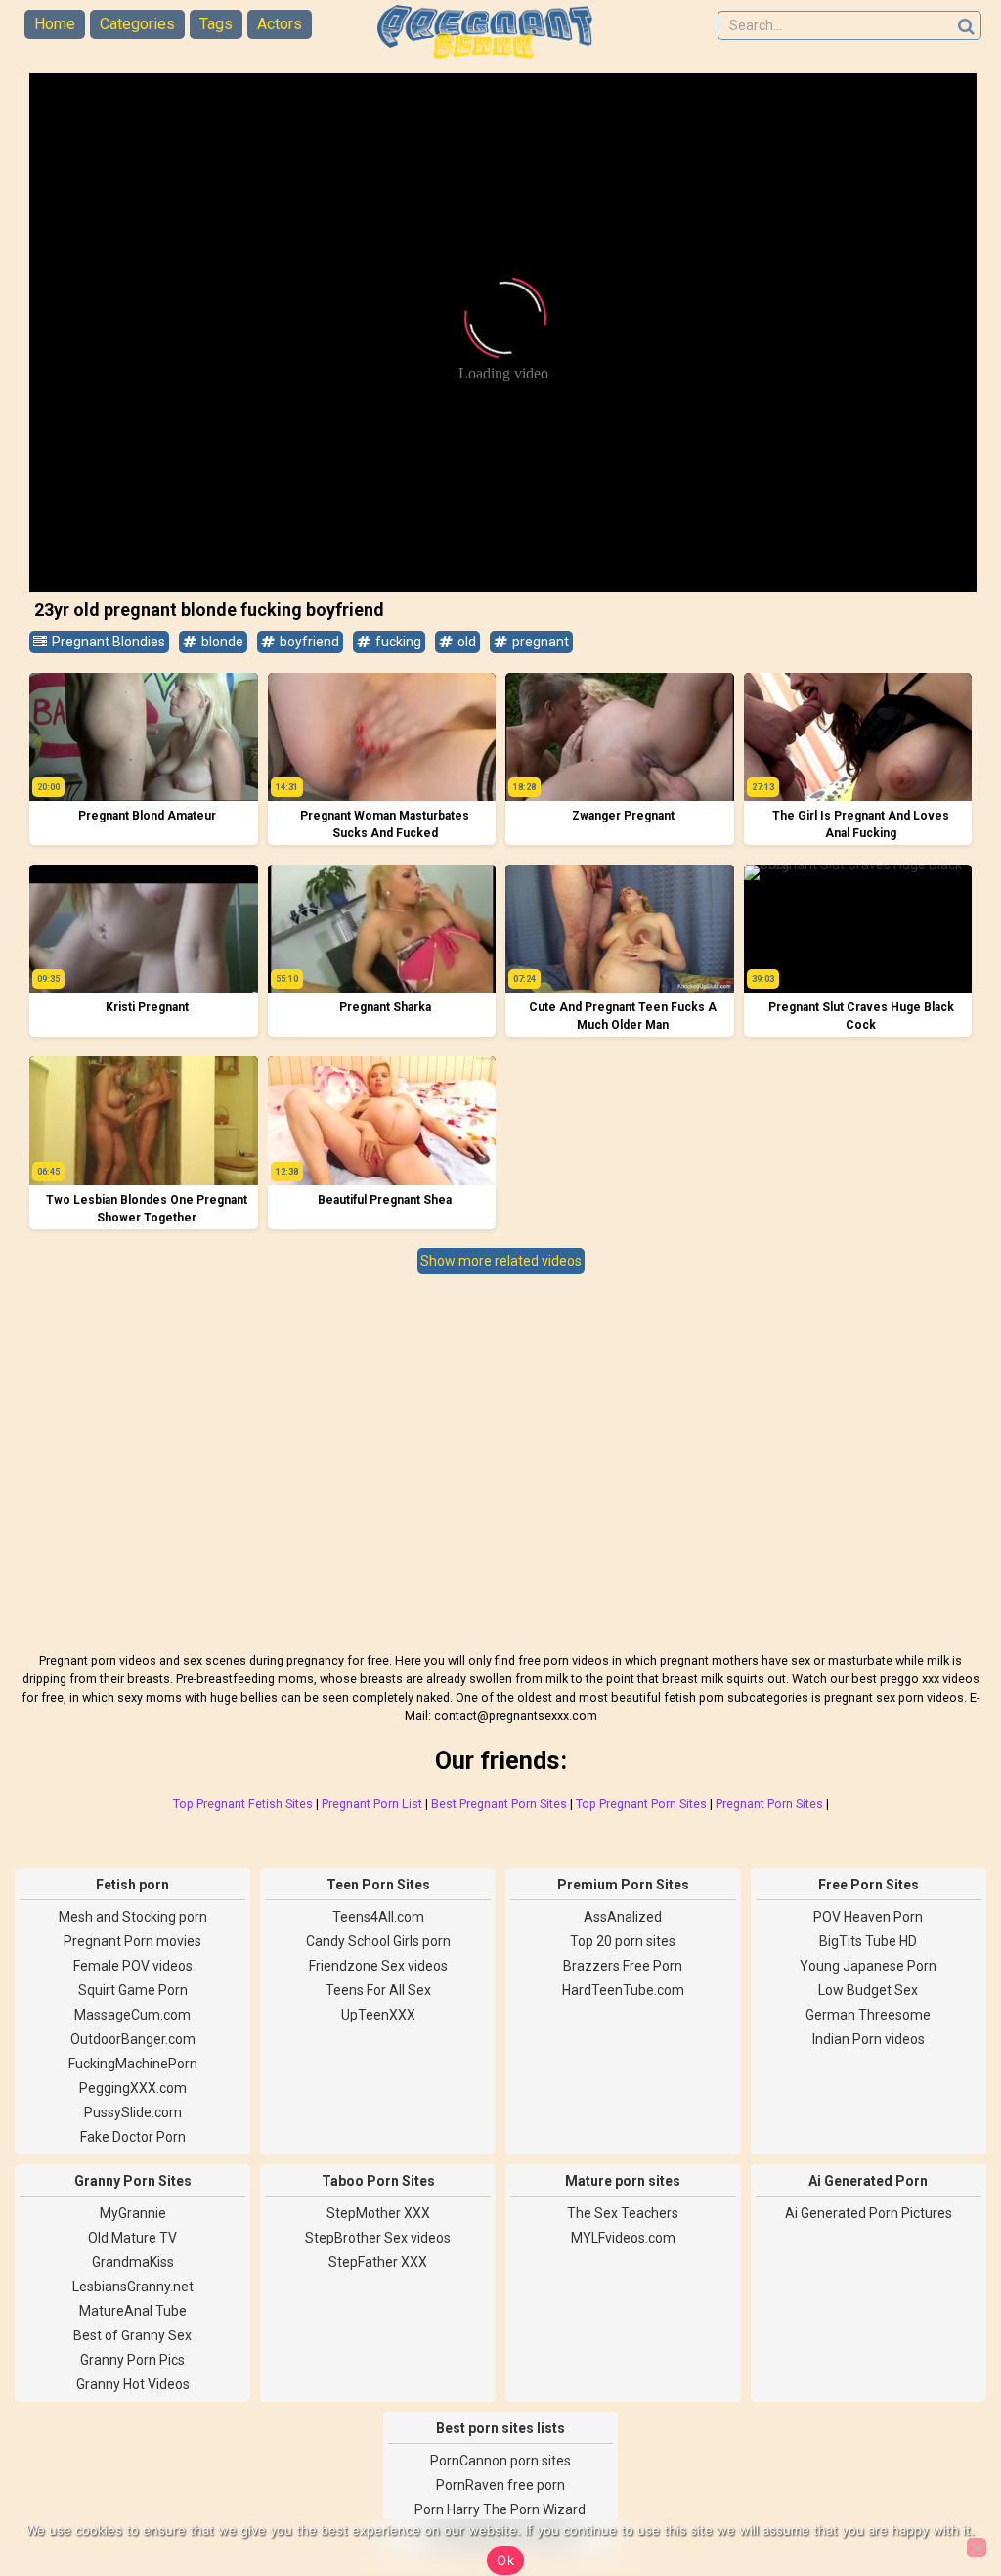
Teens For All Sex (378, 1990)
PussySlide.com (133, 2112)
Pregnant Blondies (107, 642)
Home (55, 24)
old (465, 642)
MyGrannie (133, 2213)
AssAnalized (623, 1917)
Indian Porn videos (869, 2039)
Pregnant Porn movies (132, 1941)
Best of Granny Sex (132, 2335)
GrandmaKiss (133, 2262)
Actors (280, 24)
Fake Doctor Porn (133, 2137)
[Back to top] (942, 2488)
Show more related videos (501, 1261)
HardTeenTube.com (623, 1990)
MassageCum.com (132, 2015)
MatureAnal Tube (133, 2311)
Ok (505, 2560)
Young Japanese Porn (868, 1966)
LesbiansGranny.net (133, 2287)
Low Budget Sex (868, 1990)
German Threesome (868, 2015)
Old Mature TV (132, 2238)
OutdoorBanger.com (133, 2039)
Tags (216, 24)
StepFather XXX (378, 2262)
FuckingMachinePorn (133, 2064)
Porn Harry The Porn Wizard (500, 2509)
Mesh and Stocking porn (133, 1917)
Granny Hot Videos (133, 2384)
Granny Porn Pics (132, 2360)
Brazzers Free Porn (623, 1966)
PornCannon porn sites (500, 2461)
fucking (397, 642)
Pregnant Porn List (372, 1804)
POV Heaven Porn (868, 1917)
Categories (137, 24)
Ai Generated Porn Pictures (869, 2213)
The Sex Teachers (623, 2213)
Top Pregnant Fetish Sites (243, 1804)
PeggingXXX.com (133, 2088)
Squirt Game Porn (133, 1990)
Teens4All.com (378, 1917)
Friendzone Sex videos (378, 1966)
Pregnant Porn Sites (769, 1804)
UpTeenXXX (378, 2015)
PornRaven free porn (500, 2485)
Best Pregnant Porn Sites (499, 1804)
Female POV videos (133, 1966)
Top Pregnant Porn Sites (641, 1804)
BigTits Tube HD (868, 1941)
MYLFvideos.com (623, 2238)
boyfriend (308, 642)
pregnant (539, 642)
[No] (977, 2548)
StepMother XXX (378, 2213)
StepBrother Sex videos (378, 2238)
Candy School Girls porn (378, 1941)
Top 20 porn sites (623, 1941)
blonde (221, 642)
